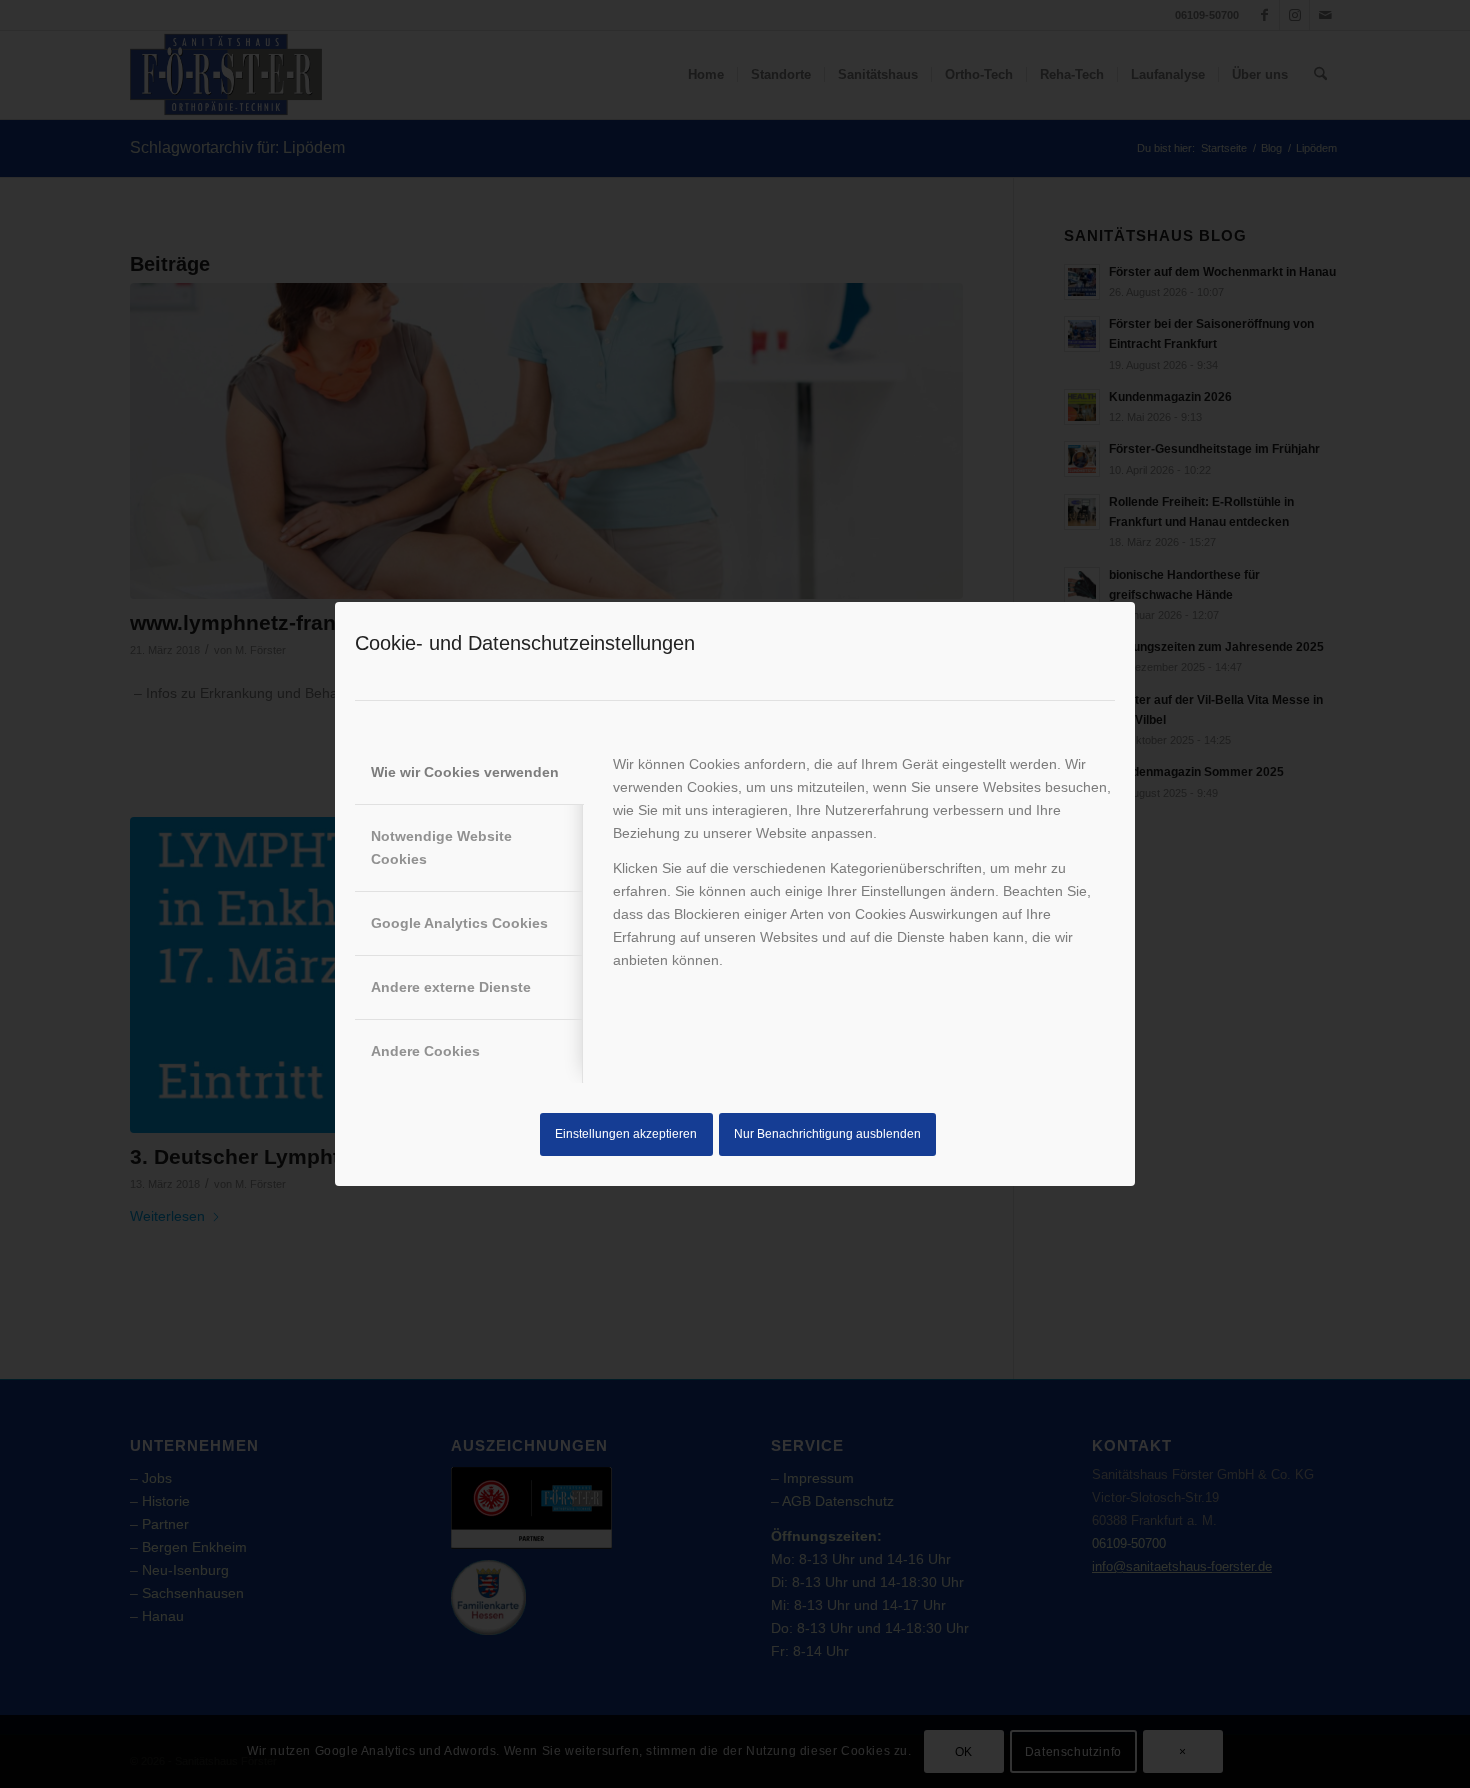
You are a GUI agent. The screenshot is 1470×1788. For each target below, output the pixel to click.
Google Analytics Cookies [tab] (459, 923)
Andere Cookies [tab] (425, 1051)
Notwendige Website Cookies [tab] (441, 847)
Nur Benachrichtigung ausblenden (827, 1134)
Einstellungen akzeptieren (626, 1134)
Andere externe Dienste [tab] (451, 987)
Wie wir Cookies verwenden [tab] (465, 772)
